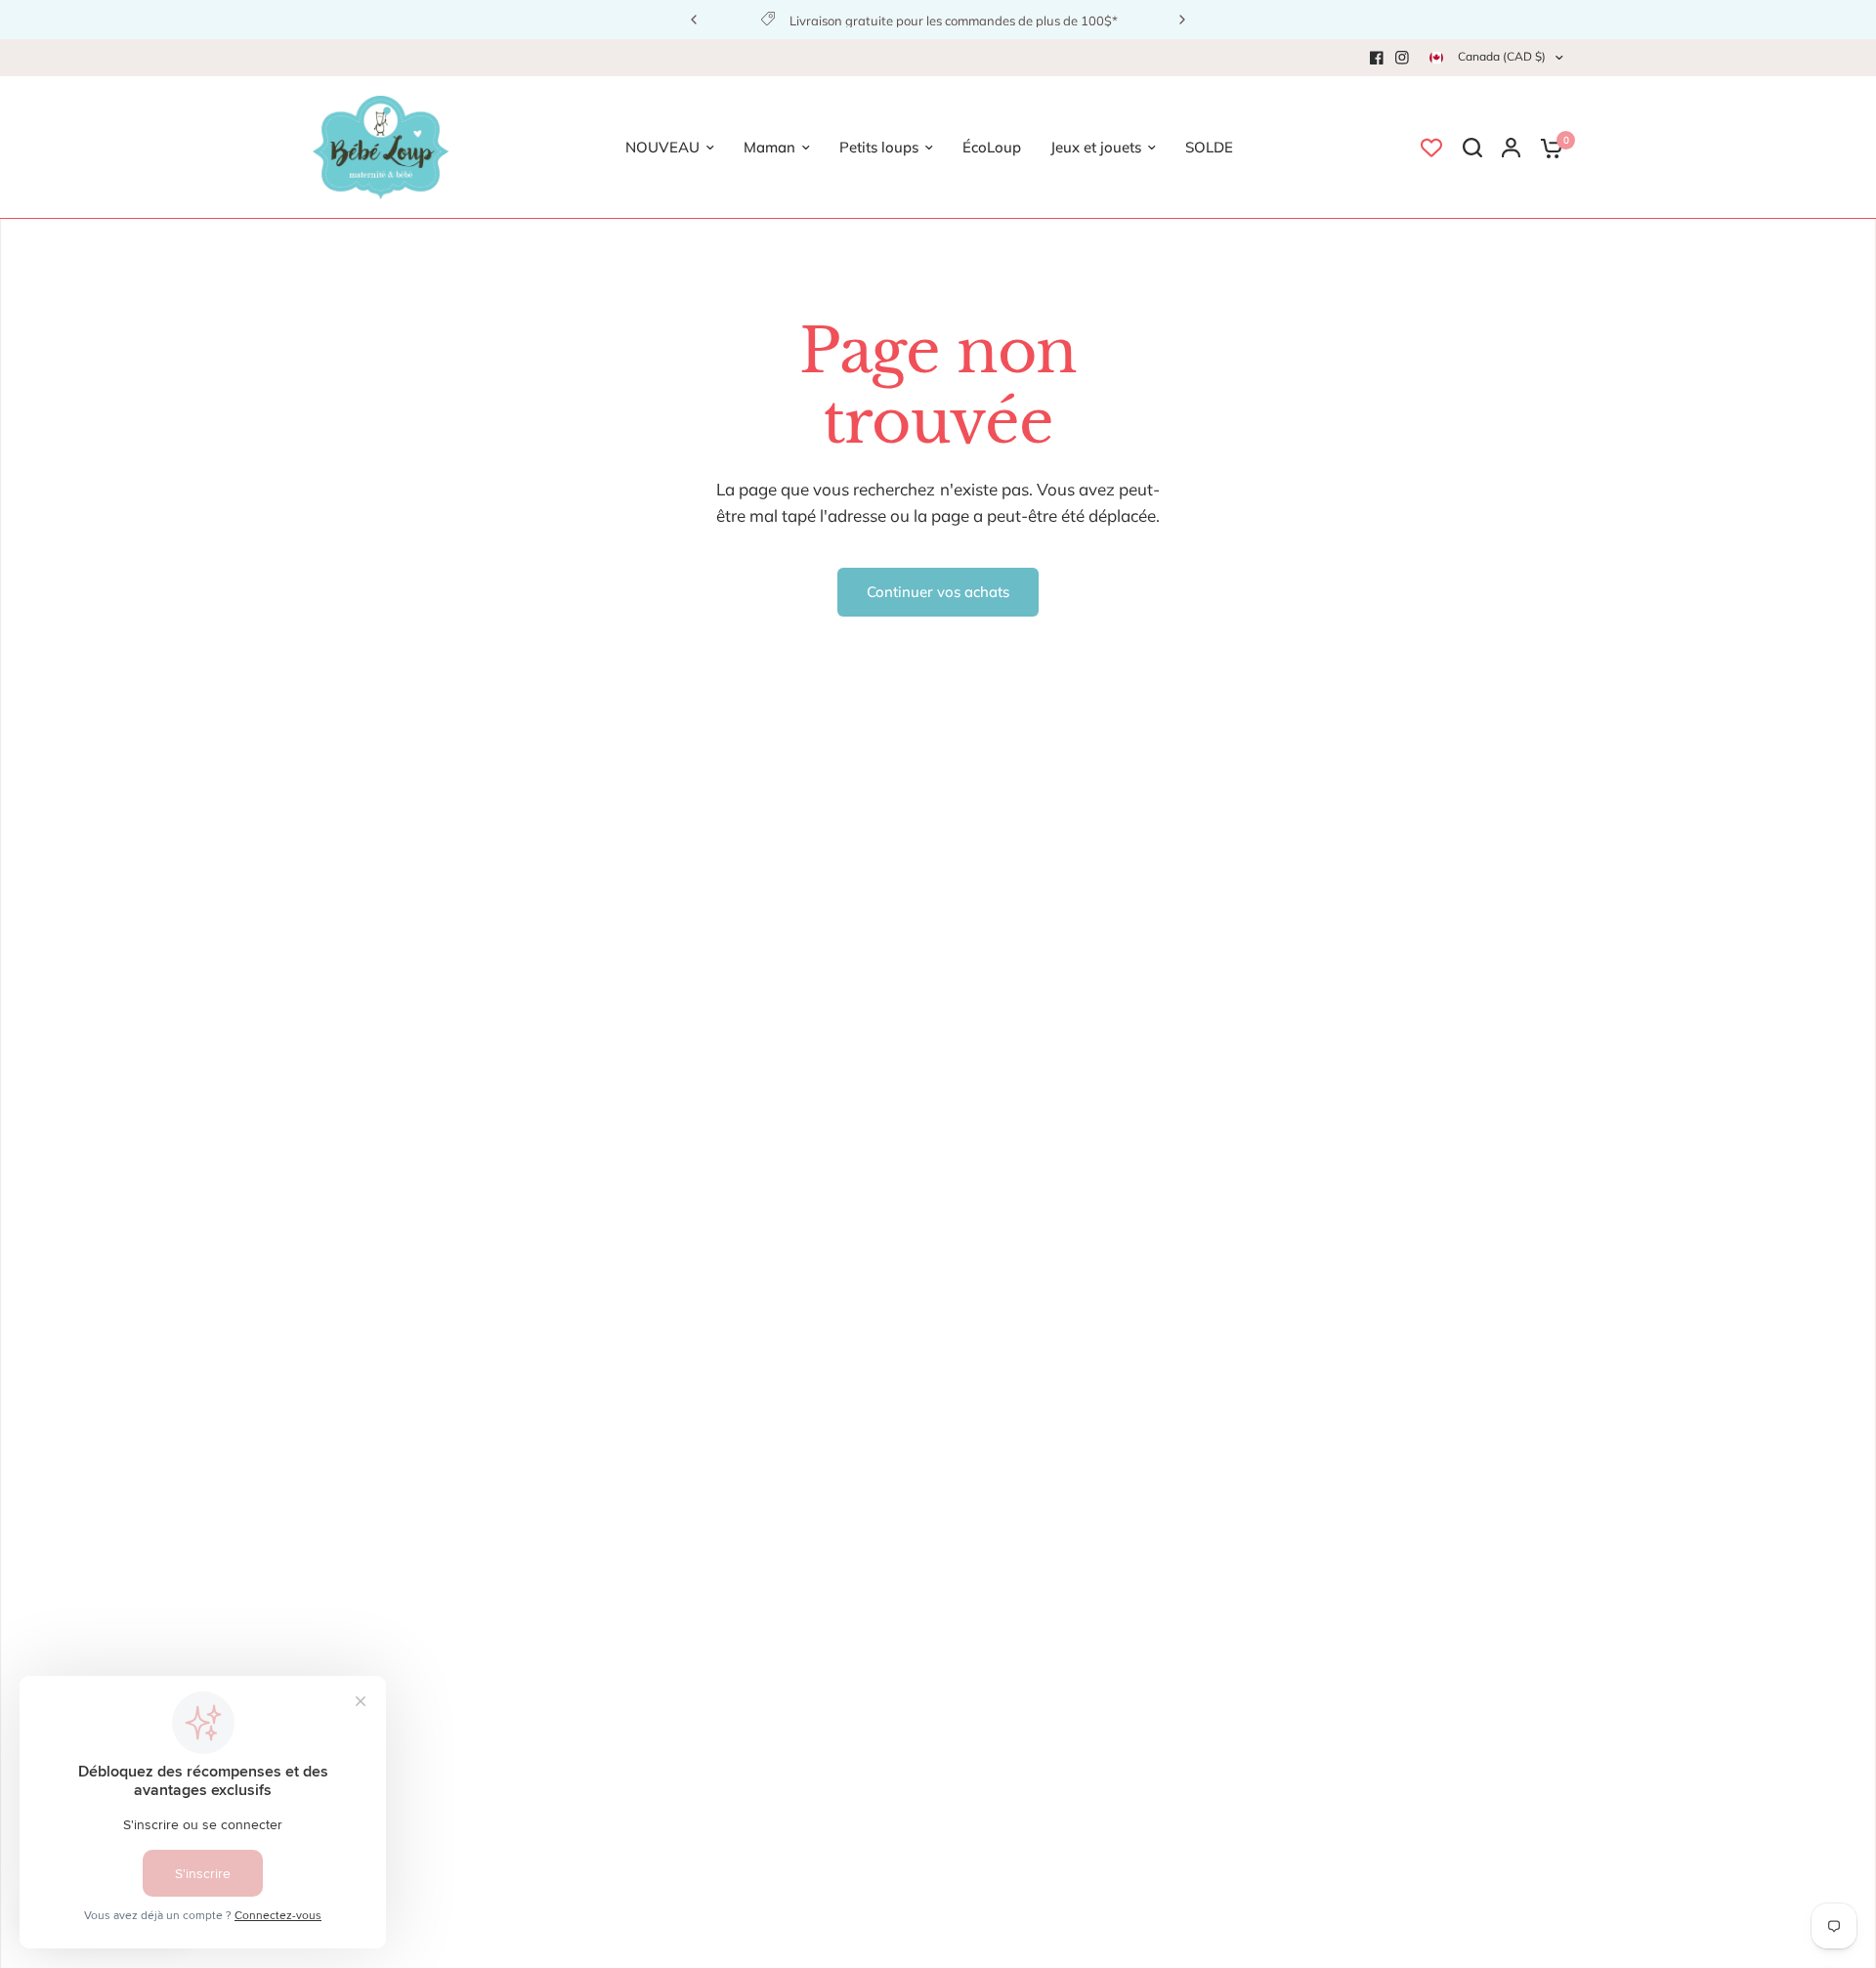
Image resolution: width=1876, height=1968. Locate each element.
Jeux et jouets (1096, 147)
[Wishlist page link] (1431, 148)
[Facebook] (1377, 58)
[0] (1547, 148)
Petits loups (879, 147)
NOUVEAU (662, 147)
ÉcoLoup (992, 147)
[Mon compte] (1511, 148)
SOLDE (1209, 147)
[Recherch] (1472, 148)
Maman (769, 147)
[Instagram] (1402, 58)
